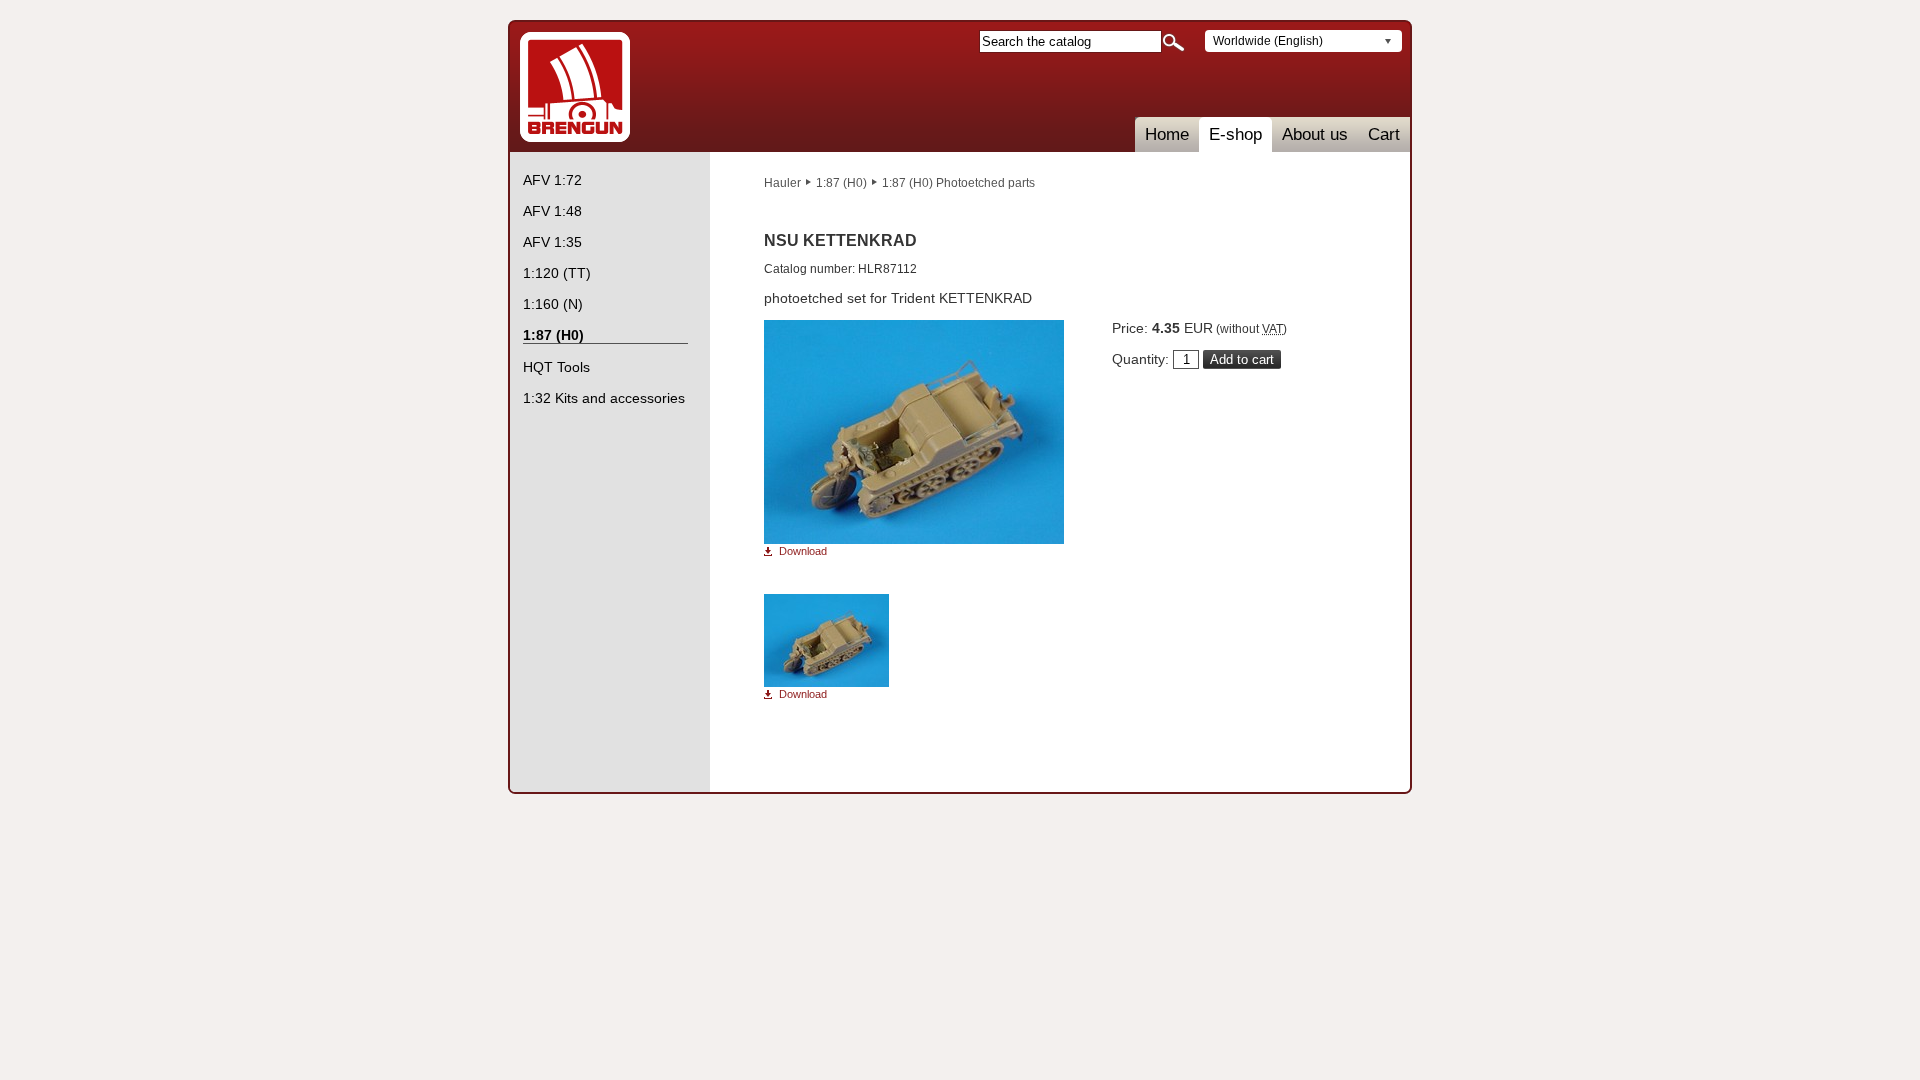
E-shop (1235, 134)
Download (803, 551)
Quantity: (1140, 359)
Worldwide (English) (1268, 41)
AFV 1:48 (552, 211)
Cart (1384, 134)
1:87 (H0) (841, 183)
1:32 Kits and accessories (604, 398)
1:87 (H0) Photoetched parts (958, 183)
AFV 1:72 (552, 180)
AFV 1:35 (552, 242)
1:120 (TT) (557, 273)
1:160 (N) (553, 304)
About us (1315, 134)
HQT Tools (556, 367)
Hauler (782, 183)
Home (1167, 134)
